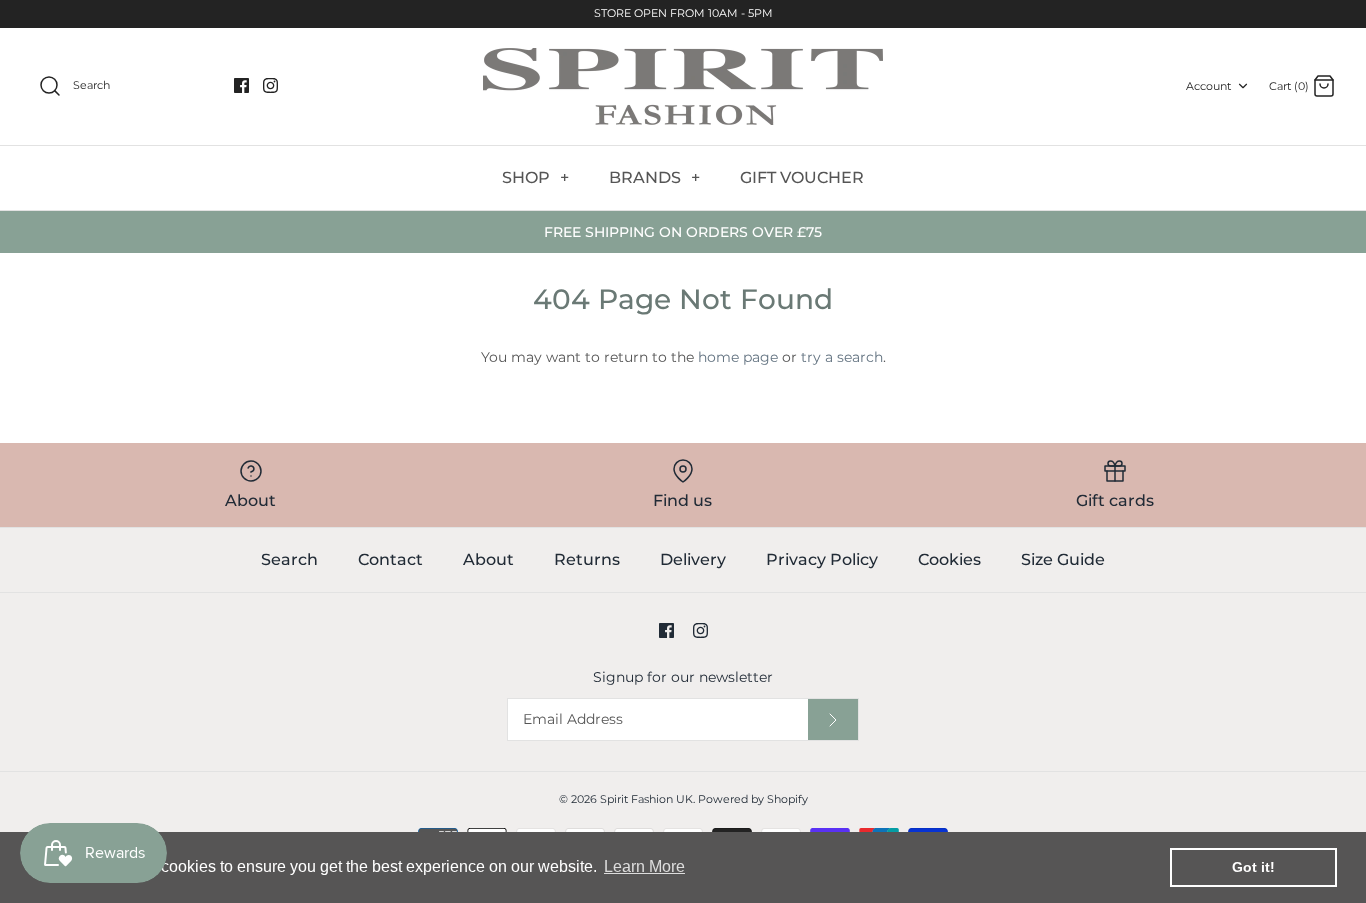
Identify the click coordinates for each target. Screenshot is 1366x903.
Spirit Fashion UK (646, 799)
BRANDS (654, 177)
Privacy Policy (822, 559)
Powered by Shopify (753, 799)
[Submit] (833, 719)
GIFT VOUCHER (802, 177)
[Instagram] (270, 85)
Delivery (693, 559)
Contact (390, 559)
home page (738, 357)
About (488, 559)
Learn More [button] (644, 866)
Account (1208, 86)
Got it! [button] (1253, 867)
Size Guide (1063, 559)
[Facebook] (241, 85)
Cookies (949, 559)
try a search (842, 357)
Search (289, 559)
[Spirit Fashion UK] (683, 86)
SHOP (535, 177)
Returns (587, 559)
